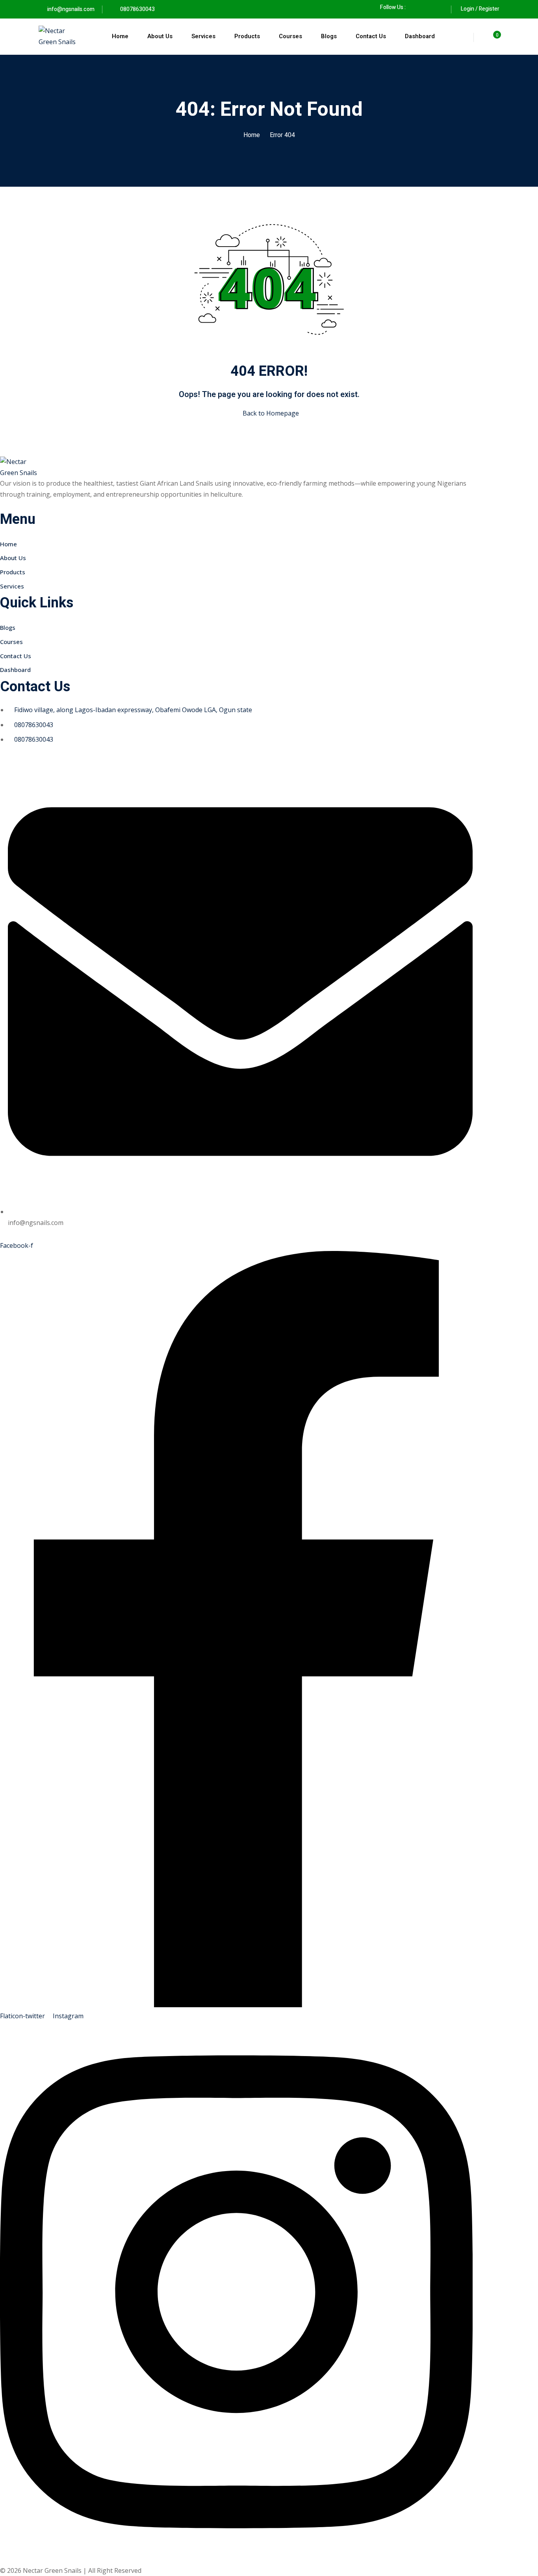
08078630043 (137, 9)
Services (203, 36)
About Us (160, 36)
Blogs (329, 36)
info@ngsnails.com (71, 9)
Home (120, 36)
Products (247, 36)
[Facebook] (416, 7)
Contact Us (371, 36)
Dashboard (420, 36)
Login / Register (480, 9)
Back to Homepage (271, 413)
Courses (290, 36)
